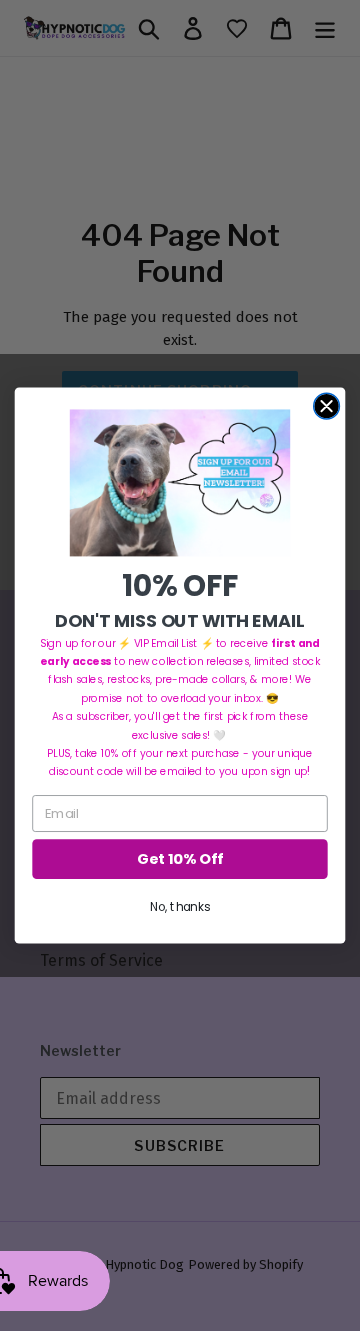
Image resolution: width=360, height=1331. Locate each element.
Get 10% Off (179, 859)
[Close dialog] (327, 406)
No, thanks (180, 907)
